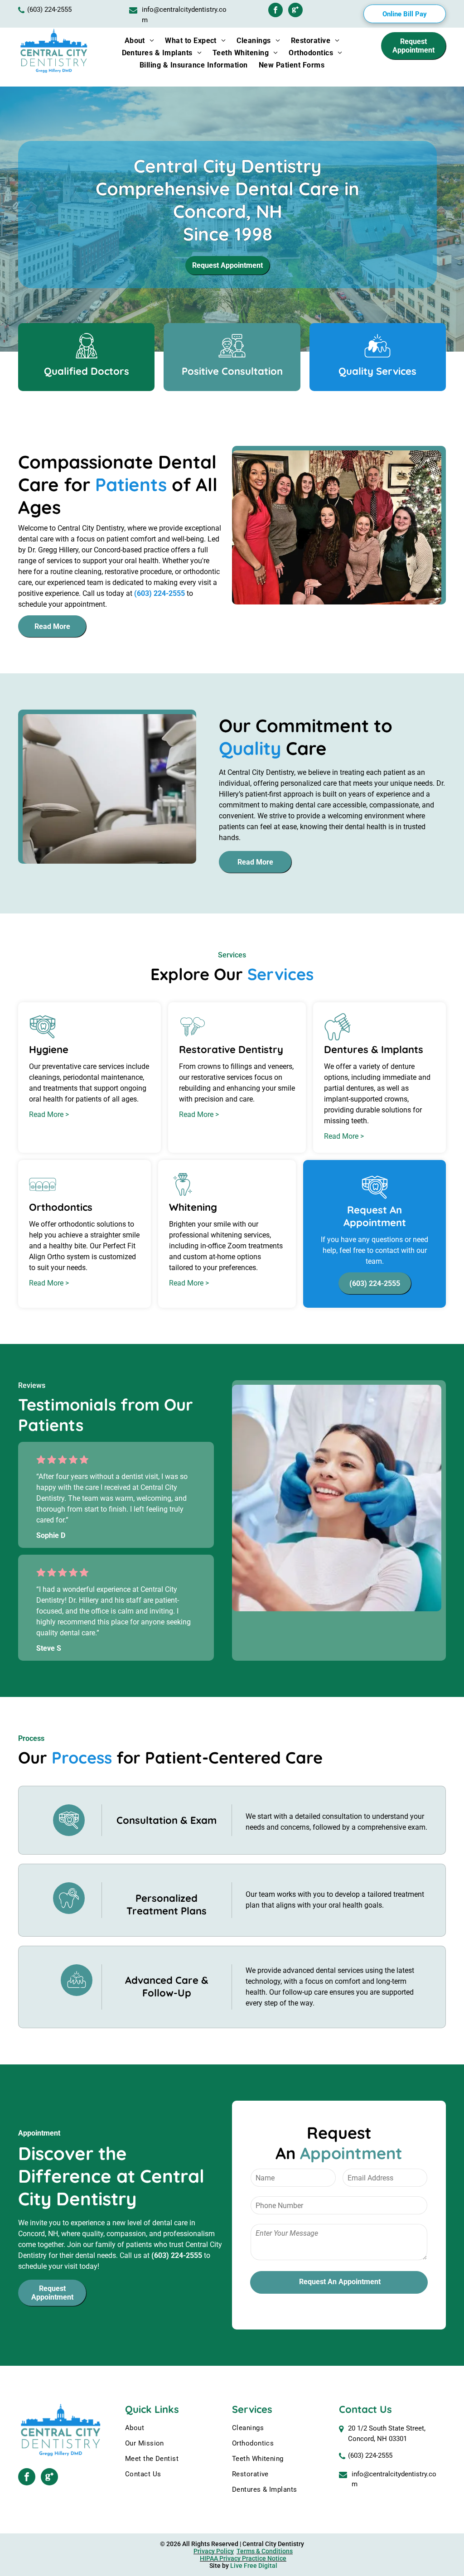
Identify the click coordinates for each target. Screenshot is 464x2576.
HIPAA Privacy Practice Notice (243, 2558)
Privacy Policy (214, 2551)
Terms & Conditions (265, 2551)
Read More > (49, 1114)
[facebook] (275, 11)
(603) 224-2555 (370, 2455)
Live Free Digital (254, 2566)
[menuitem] (140, 41)
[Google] (295, 11)
